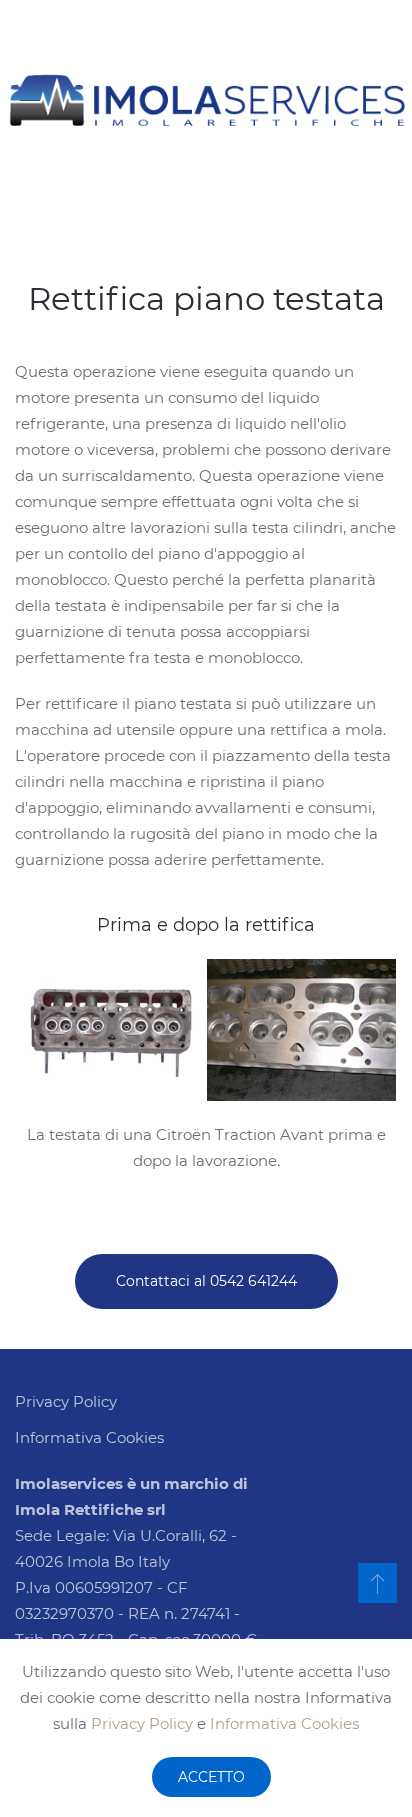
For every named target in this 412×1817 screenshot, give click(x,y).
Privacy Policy (142, 1723)
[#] (377, 1583)
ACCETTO (211, 1777)
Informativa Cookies (284, 1723)
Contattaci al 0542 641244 (206, 1281)
